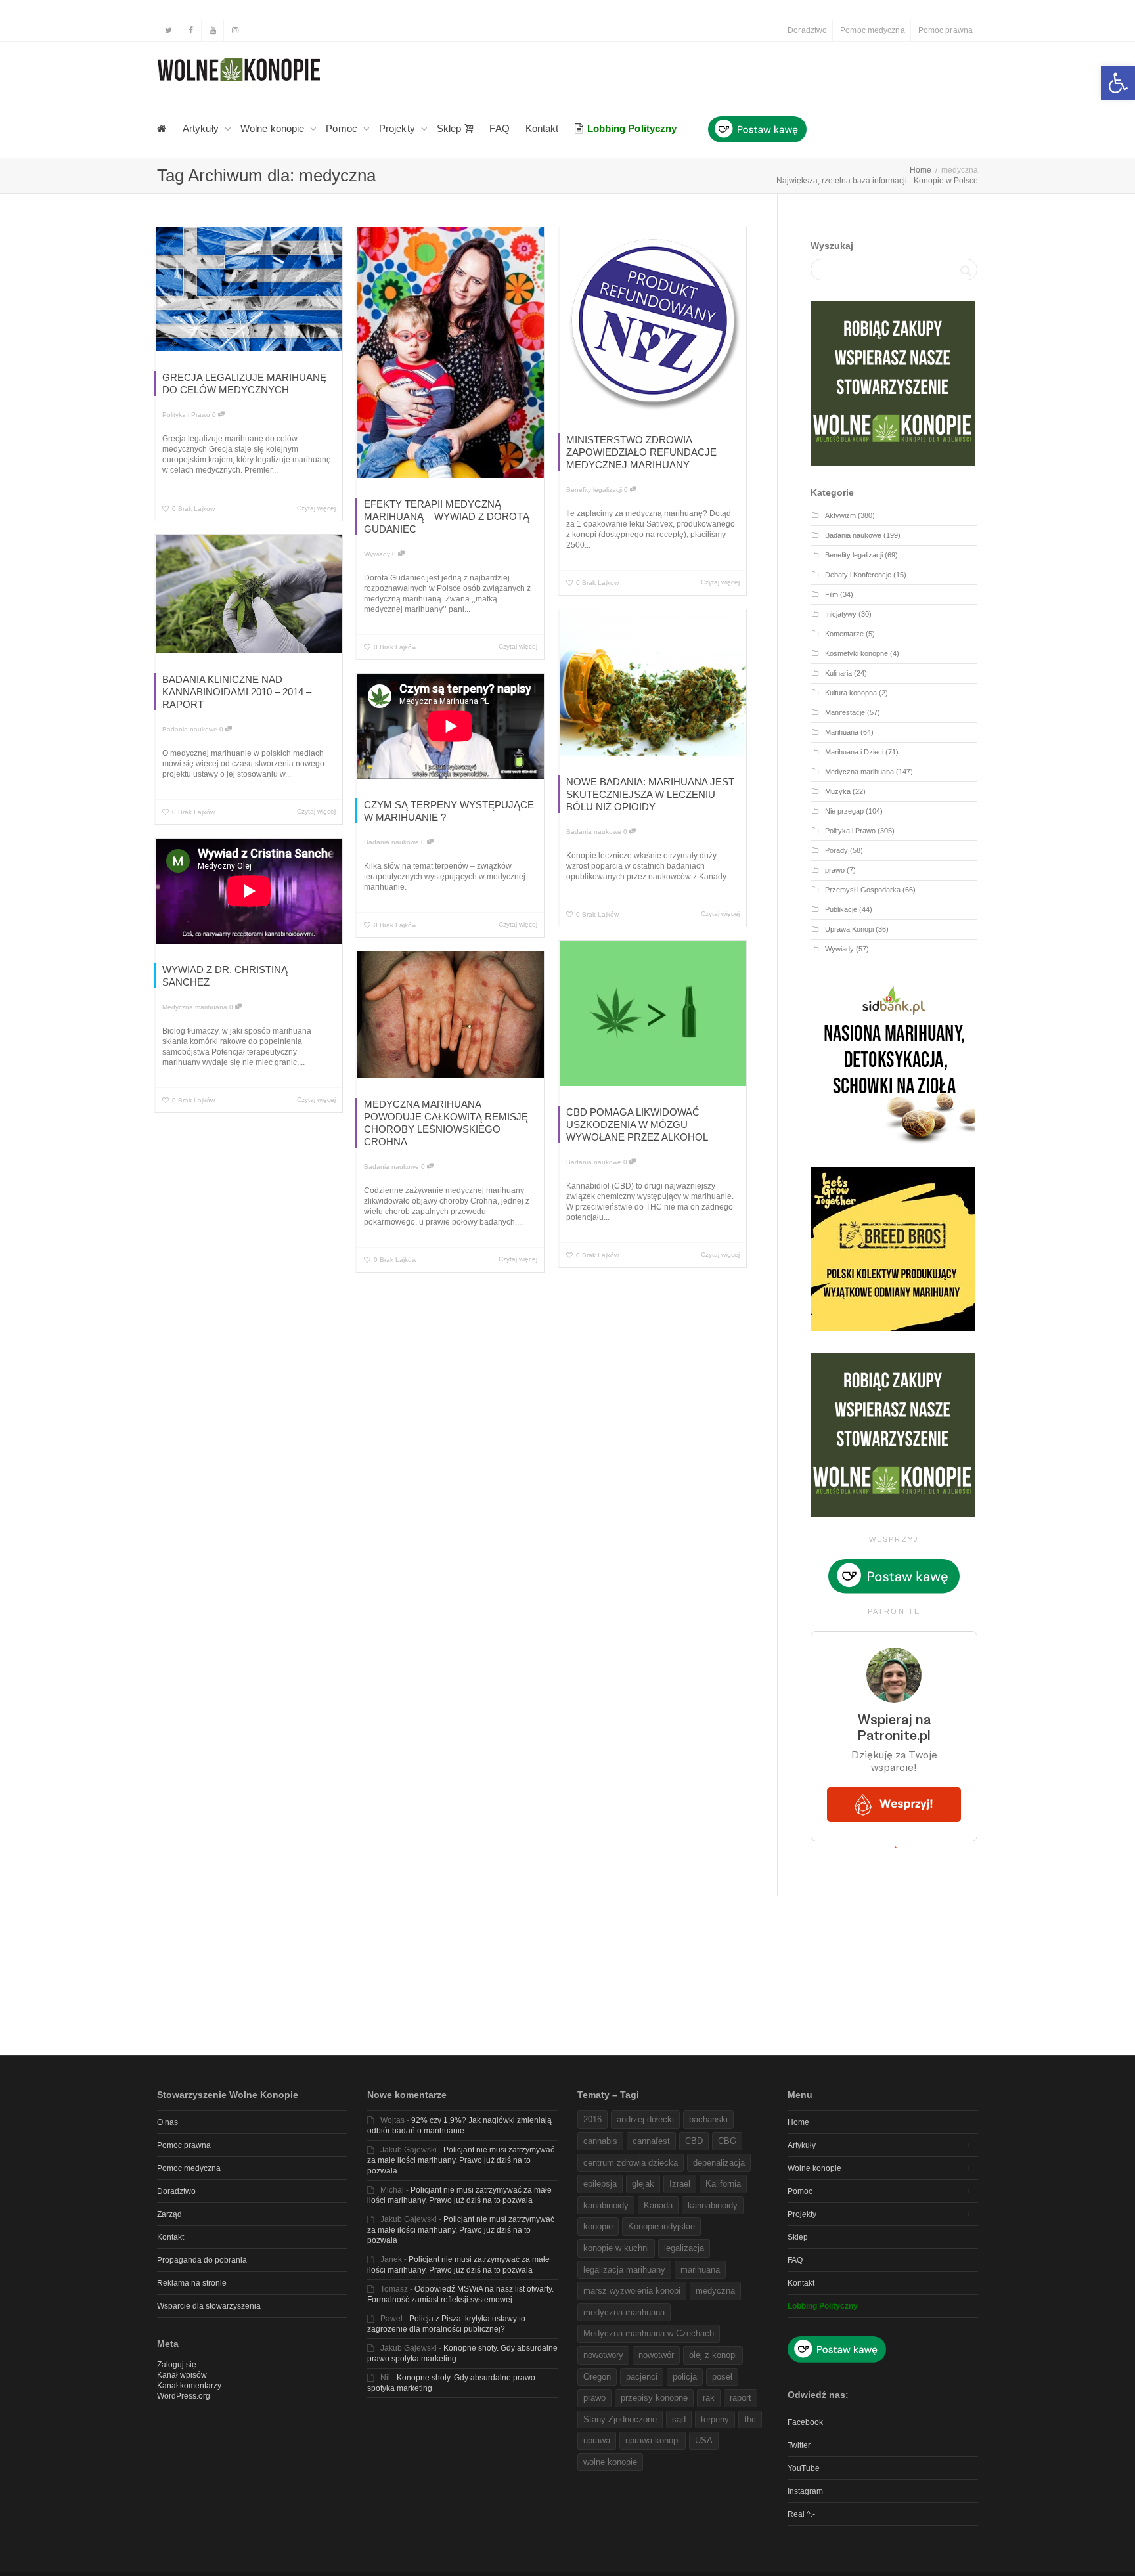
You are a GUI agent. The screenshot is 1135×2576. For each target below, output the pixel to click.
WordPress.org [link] (184, 2396)
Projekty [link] (398, 128)
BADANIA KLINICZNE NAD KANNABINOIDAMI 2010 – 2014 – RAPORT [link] (237, 692)
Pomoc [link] (343, 128)
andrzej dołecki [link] (645, 2119)
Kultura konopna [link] (851, 693)
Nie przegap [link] (844, 811)
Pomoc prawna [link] (946, 30)
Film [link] (832, 594)
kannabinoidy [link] (713, 2205)
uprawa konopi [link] (653, 2440)
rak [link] (709, 2398)
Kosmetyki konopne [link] (857, 653)
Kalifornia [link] (723, 2184)
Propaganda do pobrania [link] (202, 2260)
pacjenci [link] (642, 2377)
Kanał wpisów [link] (182, 2375)
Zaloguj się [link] (177, 2365)
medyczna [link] (715, 2291)
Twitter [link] (799, 2445)
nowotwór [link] (656, 2355)
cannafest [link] (651, 2141)
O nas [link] (167, 2122)
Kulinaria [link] (838, 673)
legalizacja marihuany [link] (624, 2270)
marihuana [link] (700, 2270)
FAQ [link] (499, 128)
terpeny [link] (715, 2419)
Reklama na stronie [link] (192, 2283)
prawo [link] (835, 870)
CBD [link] (694, 2141)
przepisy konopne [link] (654, 2398)
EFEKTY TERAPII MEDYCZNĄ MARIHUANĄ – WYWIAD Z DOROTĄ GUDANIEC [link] (447, 516)
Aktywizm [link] (840, 515)
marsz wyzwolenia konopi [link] (632, 2291)
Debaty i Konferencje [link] (858, 575)
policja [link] (685, 2377)
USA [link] (704, 2440)
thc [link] (750, 2419)
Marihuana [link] (842, 732)
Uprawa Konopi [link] (849, 929)
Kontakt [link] (542, 128)
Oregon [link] (597, 2377)
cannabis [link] (600, 2141)
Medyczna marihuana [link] (195, 1007)
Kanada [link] (658, 2205)
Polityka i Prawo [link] (186, 415)
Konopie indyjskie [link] (661, 2226)
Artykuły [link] (202, 128)
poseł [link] (722, 2377)
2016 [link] (592, 2119)
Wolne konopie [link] (274, 128)
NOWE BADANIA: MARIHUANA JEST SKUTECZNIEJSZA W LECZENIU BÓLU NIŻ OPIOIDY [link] (650, 794)
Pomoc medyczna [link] (872, 30)
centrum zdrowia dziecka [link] (631, 2163)
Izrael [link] (680, 2184)
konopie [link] (598, 2226)
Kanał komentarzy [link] (189, 2386)
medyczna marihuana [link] (624, 2312)
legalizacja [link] (684, 2248)
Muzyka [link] (838, 791)
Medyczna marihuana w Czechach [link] (649, 2333)
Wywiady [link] (377, 554)
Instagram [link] (805, 2491)
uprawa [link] (597, 2440)
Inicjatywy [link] (841, 614)
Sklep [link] (451, 128)
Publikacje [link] (841, 909)
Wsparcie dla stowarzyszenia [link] (209, 2306)
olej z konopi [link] (713, 2355)
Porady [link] (836, 850)
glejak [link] (643, 2184)
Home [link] (798, 2122)
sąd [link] (679, 2419)
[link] (1118, 83)
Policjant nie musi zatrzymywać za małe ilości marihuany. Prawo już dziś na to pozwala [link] (461, 2160)
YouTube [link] (804, 2468)
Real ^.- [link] (801, 2514)
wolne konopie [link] (610, 2462)
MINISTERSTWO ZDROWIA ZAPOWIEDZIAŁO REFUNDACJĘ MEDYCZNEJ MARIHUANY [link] (641, 452)
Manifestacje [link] (845, 712)
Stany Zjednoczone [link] (620, 2419)
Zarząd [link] (169, 2214)
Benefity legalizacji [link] (594, 490)
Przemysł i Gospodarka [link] (863, 890)
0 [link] (215, 415)
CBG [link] (727, 2141)
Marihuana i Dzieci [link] (854, 752)
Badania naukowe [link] (190, 729)
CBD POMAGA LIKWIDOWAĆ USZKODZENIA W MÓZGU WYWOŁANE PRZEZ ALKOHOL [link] (637, 1124)
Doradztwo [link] (807, 30)
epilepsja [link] (600, 2184)
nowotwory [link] (603, 2355)
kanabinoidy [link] (606, 2205)
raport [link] (741, 2398)
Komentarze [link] (844, 634)
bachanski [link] (708, 2119)
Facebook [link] (805, 2422)
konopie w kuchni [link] (616, 2248)
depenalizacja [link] (719, 2163)
